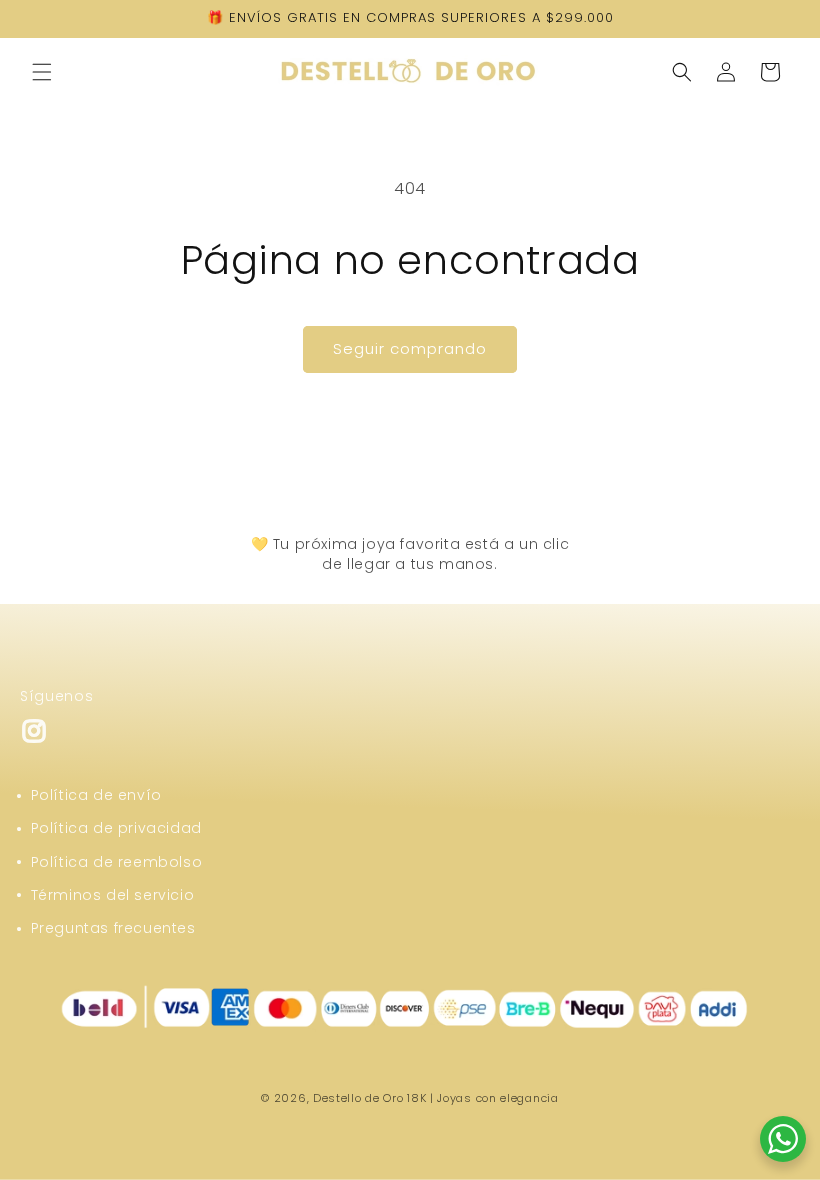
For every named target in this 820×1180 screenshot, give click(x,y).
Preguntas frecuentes (113, 928)
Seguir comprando (410, 348)
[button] (42, 72)
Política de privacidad (116, 828)
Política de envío (96, 795)
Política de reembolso (117, 862)
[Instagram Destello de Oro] (34, 739)
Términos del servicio (113, 895)
